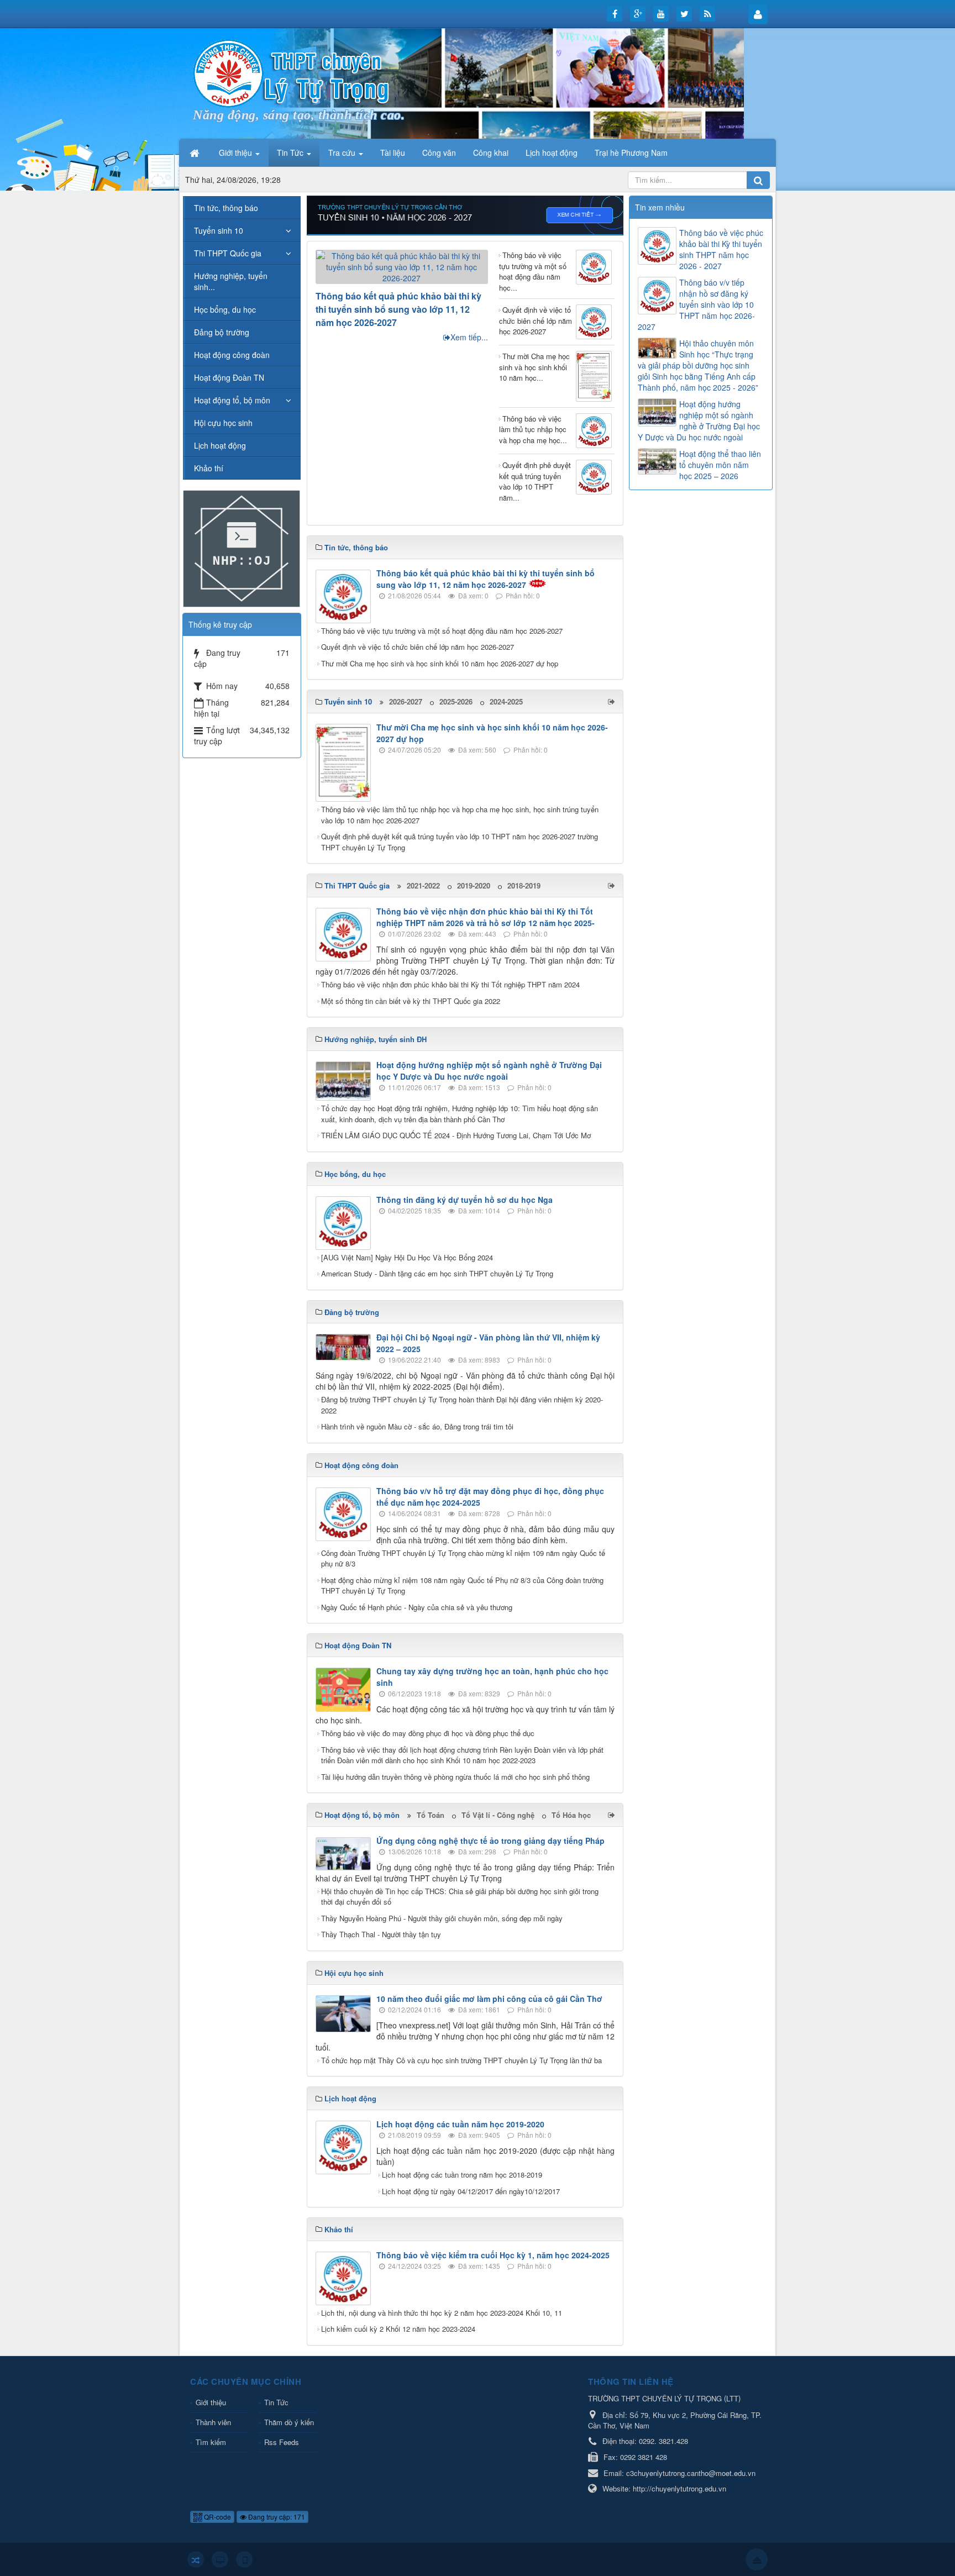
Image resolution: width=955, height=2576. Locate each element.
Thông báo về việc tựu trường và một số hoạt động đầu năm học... (533, 271)
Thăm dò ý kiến (289, 2422)
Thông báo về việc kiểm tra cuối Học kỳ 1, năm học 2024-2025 (493, 2255)
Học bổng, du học (225, 309)
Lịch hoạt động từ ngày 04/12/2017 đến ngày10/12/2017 (471, 2191)
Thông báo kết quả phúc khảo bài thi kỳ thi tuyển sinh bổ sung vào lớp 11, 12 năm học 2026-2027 (398, 309)
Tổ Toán (431, 1815)
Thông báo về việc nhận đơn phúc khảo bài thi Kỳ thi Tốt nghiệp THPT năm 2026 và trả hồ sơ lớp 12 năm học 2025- (486, 917)
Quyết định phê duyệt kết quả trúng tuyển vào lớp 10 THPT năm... (535, 481)
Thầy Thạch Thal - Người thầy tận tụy (381, 1934)
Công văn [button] (439, 153)
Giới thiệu (211, 2402)
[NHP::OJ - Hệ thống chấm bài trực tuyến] (242, 548)
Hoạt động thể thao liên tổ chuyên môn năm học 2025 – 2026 (720, 465)
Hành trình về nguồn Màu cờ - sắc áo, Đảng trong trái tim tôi (417, 1426)
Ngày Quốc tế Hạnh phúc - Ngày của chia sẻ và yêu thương (417, 1607)
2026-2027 (406, 701)
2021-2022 (423, 885)
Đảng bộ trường (222, 332)
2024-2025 (506, 701)
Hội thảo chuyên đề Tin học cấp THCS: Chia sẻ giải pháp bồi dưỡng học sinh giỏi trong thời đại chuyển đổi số (460, 1897)
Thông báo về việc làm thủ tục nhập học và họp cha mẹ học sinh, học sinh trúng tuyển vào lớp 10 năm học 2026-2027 (460, 815)
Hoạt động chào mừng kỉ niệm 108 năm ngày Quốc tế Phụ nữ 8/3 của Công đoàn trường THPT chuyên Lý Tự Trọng (462, 1586)
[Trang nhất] (196, 153)
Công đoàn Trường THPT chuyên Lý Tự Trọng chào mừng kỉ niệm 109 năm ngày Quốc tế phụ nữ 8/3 (463, 1558)
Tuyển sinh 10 (219, 230)
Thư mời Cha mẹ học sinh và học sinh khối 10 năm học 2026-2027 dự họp (440, 663)
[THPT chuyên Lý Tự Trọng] (292, 72)
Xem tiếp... (469, 337)
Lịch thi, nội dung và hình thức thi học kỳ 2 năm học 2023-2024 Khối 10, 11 (442, 2313)
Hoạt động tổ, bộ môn (232, 400)
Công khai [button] (491, 153)
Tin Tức (276, 2402)
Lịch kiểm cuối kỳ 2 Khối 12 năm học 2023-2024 (398, 2329)
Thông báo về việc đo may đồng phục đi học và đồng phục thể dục (428, 1733)
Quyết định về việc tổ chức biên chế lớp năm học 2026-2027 (536, 320)
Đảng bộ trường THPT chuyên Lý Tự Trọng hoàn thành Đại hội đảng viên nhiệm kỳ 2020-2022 (462, 1405)
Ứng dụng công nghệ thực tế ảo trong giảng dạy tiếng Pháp (490, 1841)
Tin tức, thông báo (226, 208)
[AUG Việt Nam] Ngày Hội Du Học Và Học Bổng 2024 (407, 1257)
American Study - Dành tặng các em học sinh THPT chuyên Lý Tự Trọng (437, 1273)
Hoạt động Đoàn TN (229, 377)
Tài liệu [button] (393, 153)
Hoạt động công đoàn (232, 355)
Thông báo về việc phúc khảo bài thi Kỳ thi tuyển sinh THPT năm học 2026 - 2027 (721, 249)
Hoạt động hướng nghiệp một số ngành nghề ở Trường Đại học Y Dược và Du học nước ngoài (489, 1071)
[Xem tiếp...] (613, 701)
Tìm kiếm (211, 2442)
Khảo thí (209, 468)
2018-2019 (524, 885)
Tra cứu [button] (343, 153)
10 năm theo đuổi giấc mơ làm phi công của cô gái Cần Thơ (489, 1999)
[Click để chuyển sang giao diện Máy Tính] (220, 2559)
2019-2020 (474, 885)
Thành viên (213, 2422)
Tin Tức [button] (291, 153)
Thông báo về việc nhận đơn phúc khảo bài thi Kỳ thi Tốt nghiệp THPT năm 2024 (450, 984)
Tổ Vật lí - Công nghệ (498, 1815)
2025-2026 (456, 701)
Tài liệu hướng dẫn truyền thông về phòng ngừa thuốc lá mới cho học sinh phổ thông (455, 1777)
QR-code (217, 2517)
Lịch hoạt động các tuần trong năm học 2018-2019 (462, 2175)
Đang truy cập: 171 (276, 2517)
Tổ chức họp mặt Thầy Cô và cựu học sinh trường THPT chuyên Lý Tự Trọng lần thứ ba (461, 2060)
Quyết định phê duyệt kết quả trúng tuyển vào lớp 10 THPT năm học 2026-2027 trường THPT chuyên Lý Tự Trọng (460, 842)
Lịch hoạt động (220, 445)
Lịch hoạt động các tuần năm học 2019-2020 (460, 2124)
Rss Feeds (282, 2442)
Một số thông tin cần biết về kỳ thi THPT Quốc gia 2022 (411, 1001)
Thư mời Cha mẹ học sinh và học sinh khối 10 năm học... (534, 367)
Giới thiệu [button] (237, 153)
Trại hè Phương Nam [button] (631, 153)
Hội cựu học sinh (223, 423)
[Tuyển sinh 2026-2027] (465, 214)
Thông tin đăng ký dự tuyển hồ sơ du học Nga (465, 1200)
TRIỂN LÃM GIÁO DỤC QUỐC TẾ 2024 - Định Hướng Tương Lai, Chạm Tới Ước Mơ (456, 1135)
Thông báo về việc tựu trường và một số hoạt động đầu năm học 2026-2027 (442, 631)
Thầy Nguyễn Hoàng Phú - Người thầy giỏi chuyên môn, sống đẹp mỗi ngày (442, 1918)
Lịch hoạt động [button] (552, 153)
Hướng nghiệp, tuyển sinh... (231, 281)
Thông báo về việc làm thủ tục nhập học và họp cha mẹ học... (533, 429)
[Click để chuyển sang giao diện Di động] (244, 2559)
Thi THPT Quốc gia (228, 253)
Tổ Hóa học (571, 1815)
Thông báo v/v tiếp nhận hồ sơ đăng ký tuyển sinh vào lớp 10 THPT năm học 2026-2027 (696, 304)
